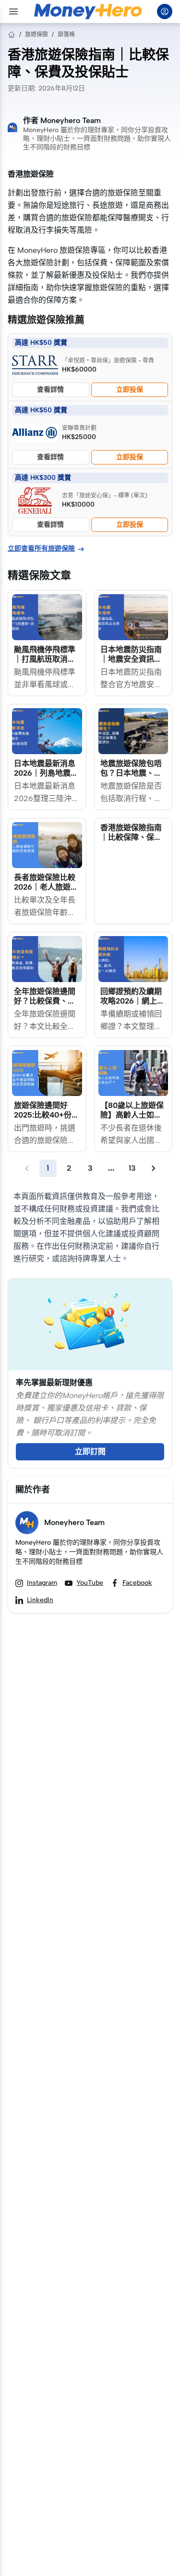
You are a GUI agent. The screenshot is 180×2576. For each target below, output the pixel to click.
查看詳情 (50, 390)
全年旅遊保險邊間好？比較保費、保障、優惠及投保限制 (45, 1006)
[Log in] (165, 11)
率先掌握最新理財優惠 (54, 1383)
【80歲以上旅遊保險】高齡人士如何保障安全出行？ (132, 1115)
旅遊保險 (36, 34)
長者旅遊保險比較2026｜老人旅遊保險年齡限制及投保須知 (46, 892)
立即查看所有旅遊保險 (46, 549)
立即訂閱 (90, 1452)
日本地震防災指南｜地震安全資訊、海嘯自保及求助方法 (131, 664)
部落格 (66, 34)
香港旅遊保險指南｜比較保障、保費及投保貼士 (131, 837)
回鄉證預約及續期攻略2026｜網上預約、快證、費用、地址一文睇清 (132, 1006)
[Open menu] (13, 11)
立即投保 (130, 390)
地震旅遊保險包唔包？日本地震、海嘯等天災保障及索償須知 (131, 778)
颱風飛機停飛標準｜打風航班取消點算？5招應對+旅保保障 (46, 664)
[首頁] (12, 34)
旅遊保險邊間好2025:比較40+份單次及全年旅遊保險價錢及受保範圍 (47, 1120)
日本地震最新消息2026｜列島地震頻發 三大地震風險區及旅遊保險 (46, 778)
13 (132, 1168)
